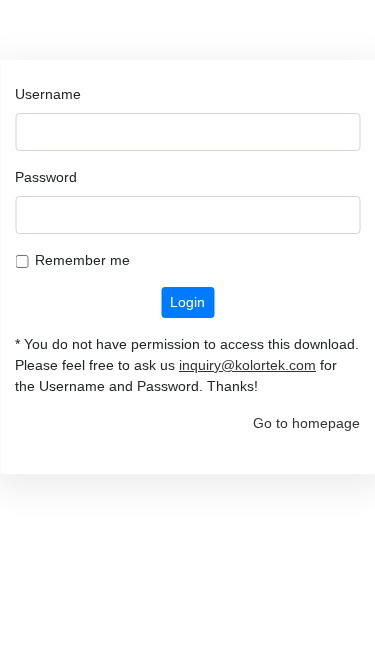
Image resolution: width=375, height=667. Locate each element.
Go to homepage (306, 423)
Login (187, 302)
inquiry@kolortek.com (247, 365)
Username (48, 94)
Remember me (82, 260)
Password (46, 177)
